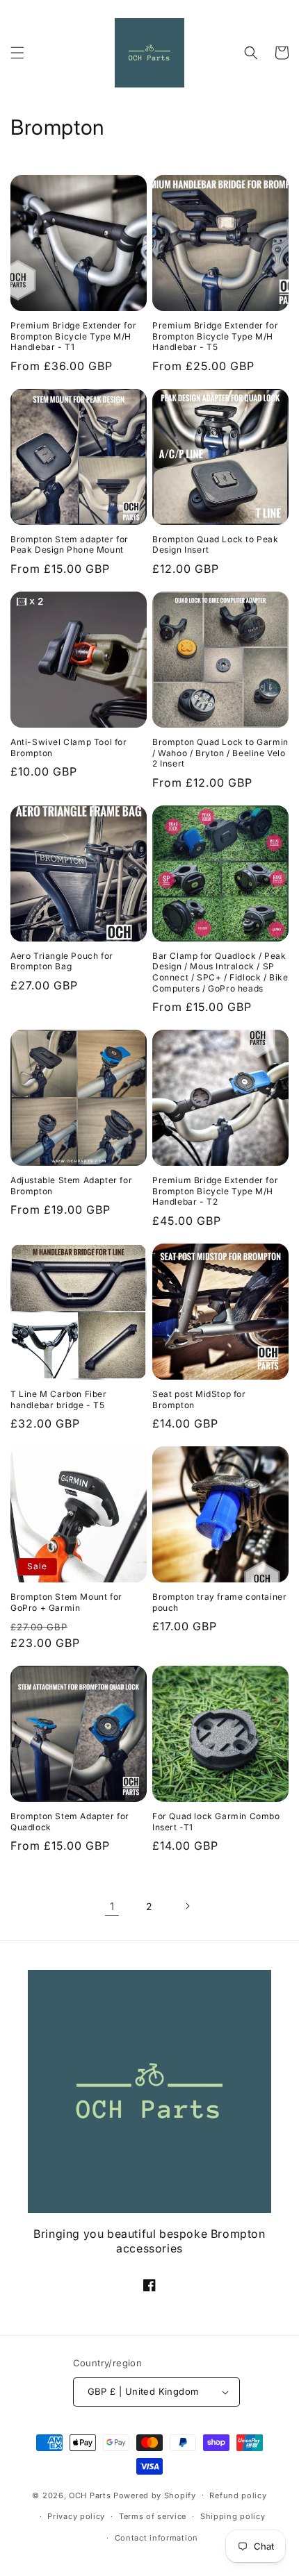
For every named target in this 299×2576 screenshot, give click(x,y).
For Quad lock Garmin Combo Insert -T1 (216, 1822)
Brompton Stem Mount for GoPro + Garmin (66, 1602)
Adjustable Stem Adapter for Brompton (71, 1186)
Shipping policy (233, 2516)
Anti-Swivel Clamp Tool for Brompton (69, 747)
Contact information (156, 2538)
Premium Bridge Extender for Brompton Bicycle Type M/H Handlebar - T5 (215, 336)
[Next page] (187, 1906)
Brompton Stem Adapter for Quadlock (70, 1822)
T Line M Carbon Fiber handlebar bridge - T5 (59, 1399)
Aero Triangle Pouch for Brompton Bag (62, 961)
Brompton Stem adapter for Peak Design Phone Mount (70, 545)
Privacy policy (76, 2516)
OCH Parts (90, 2495)
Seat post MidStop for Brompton (199, 1399)
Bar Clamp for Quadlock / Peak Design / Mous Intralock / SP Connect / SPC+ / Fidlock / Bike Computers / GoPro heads (220, 972)
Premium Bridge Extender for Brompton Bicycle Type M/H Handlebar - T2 (215, 1191)
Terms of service (153, 2516)
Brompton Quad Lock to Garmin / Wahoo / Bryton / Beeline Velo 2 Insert (220, 753)
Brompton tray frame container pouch (219, 1602)
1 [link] (112, 1906)
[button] (17, 53)
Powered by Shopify (155, 2495)
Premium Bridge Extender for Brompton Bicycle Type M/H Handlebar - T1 (73, 336)
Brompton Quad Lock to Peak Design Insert (216, 545)
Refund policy (238, 2495)
